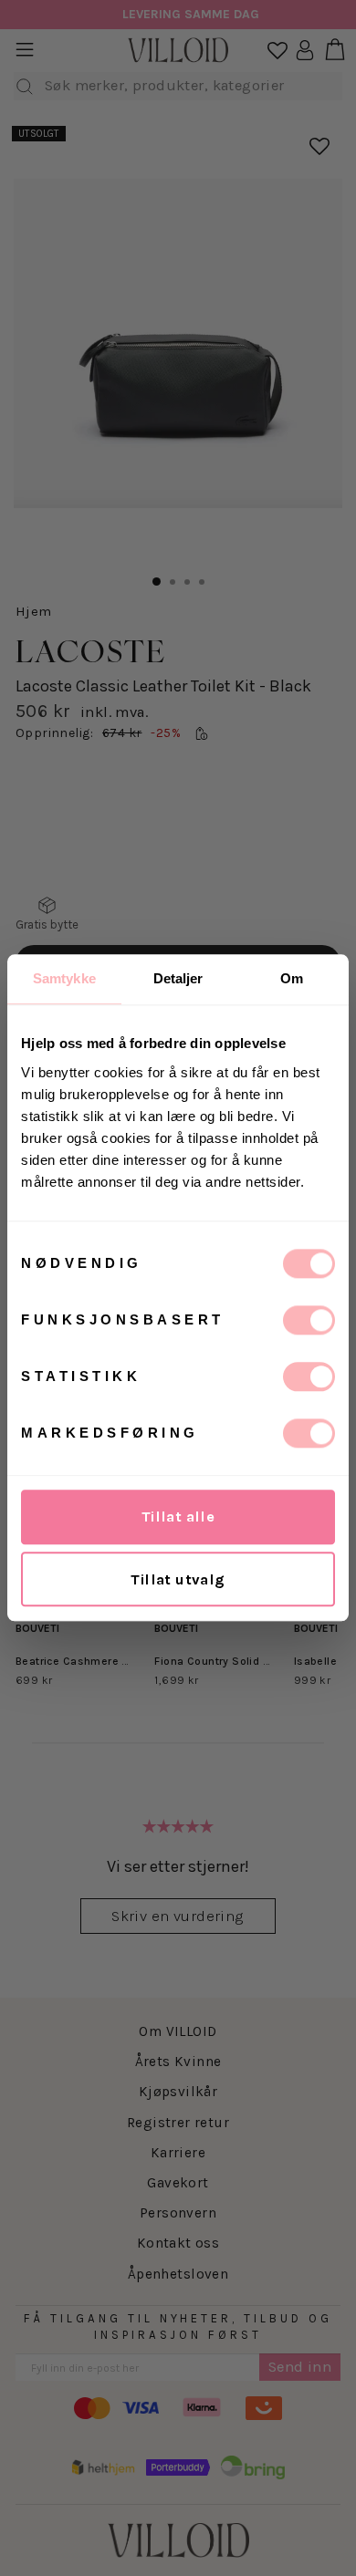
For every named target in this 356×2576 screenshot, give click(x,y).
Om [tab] (292, 978)
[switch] (309, 1320)
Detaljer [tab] (178, 978)
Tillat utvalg (178, 1579)
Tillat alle (178, 1517)
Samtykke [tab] (64, 978)
